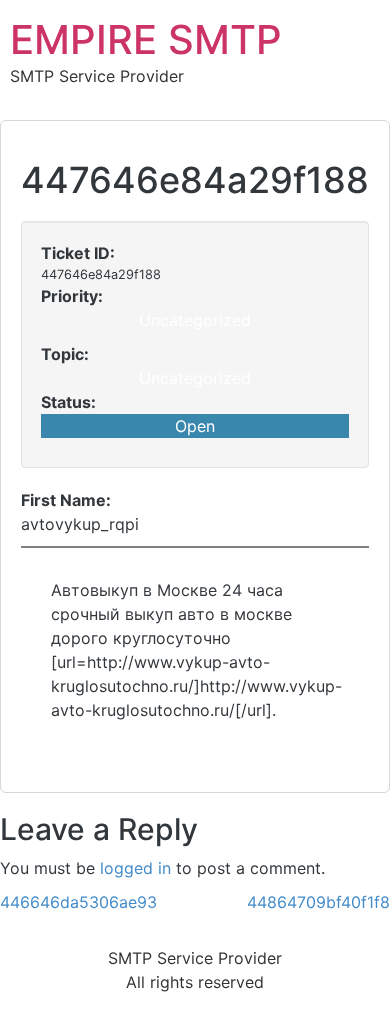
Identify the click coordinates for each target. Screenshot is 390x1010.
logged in (135, 868)
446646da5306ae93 (78, 902)
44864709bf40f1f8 (318, 902)
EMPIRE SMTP (146, 39)
